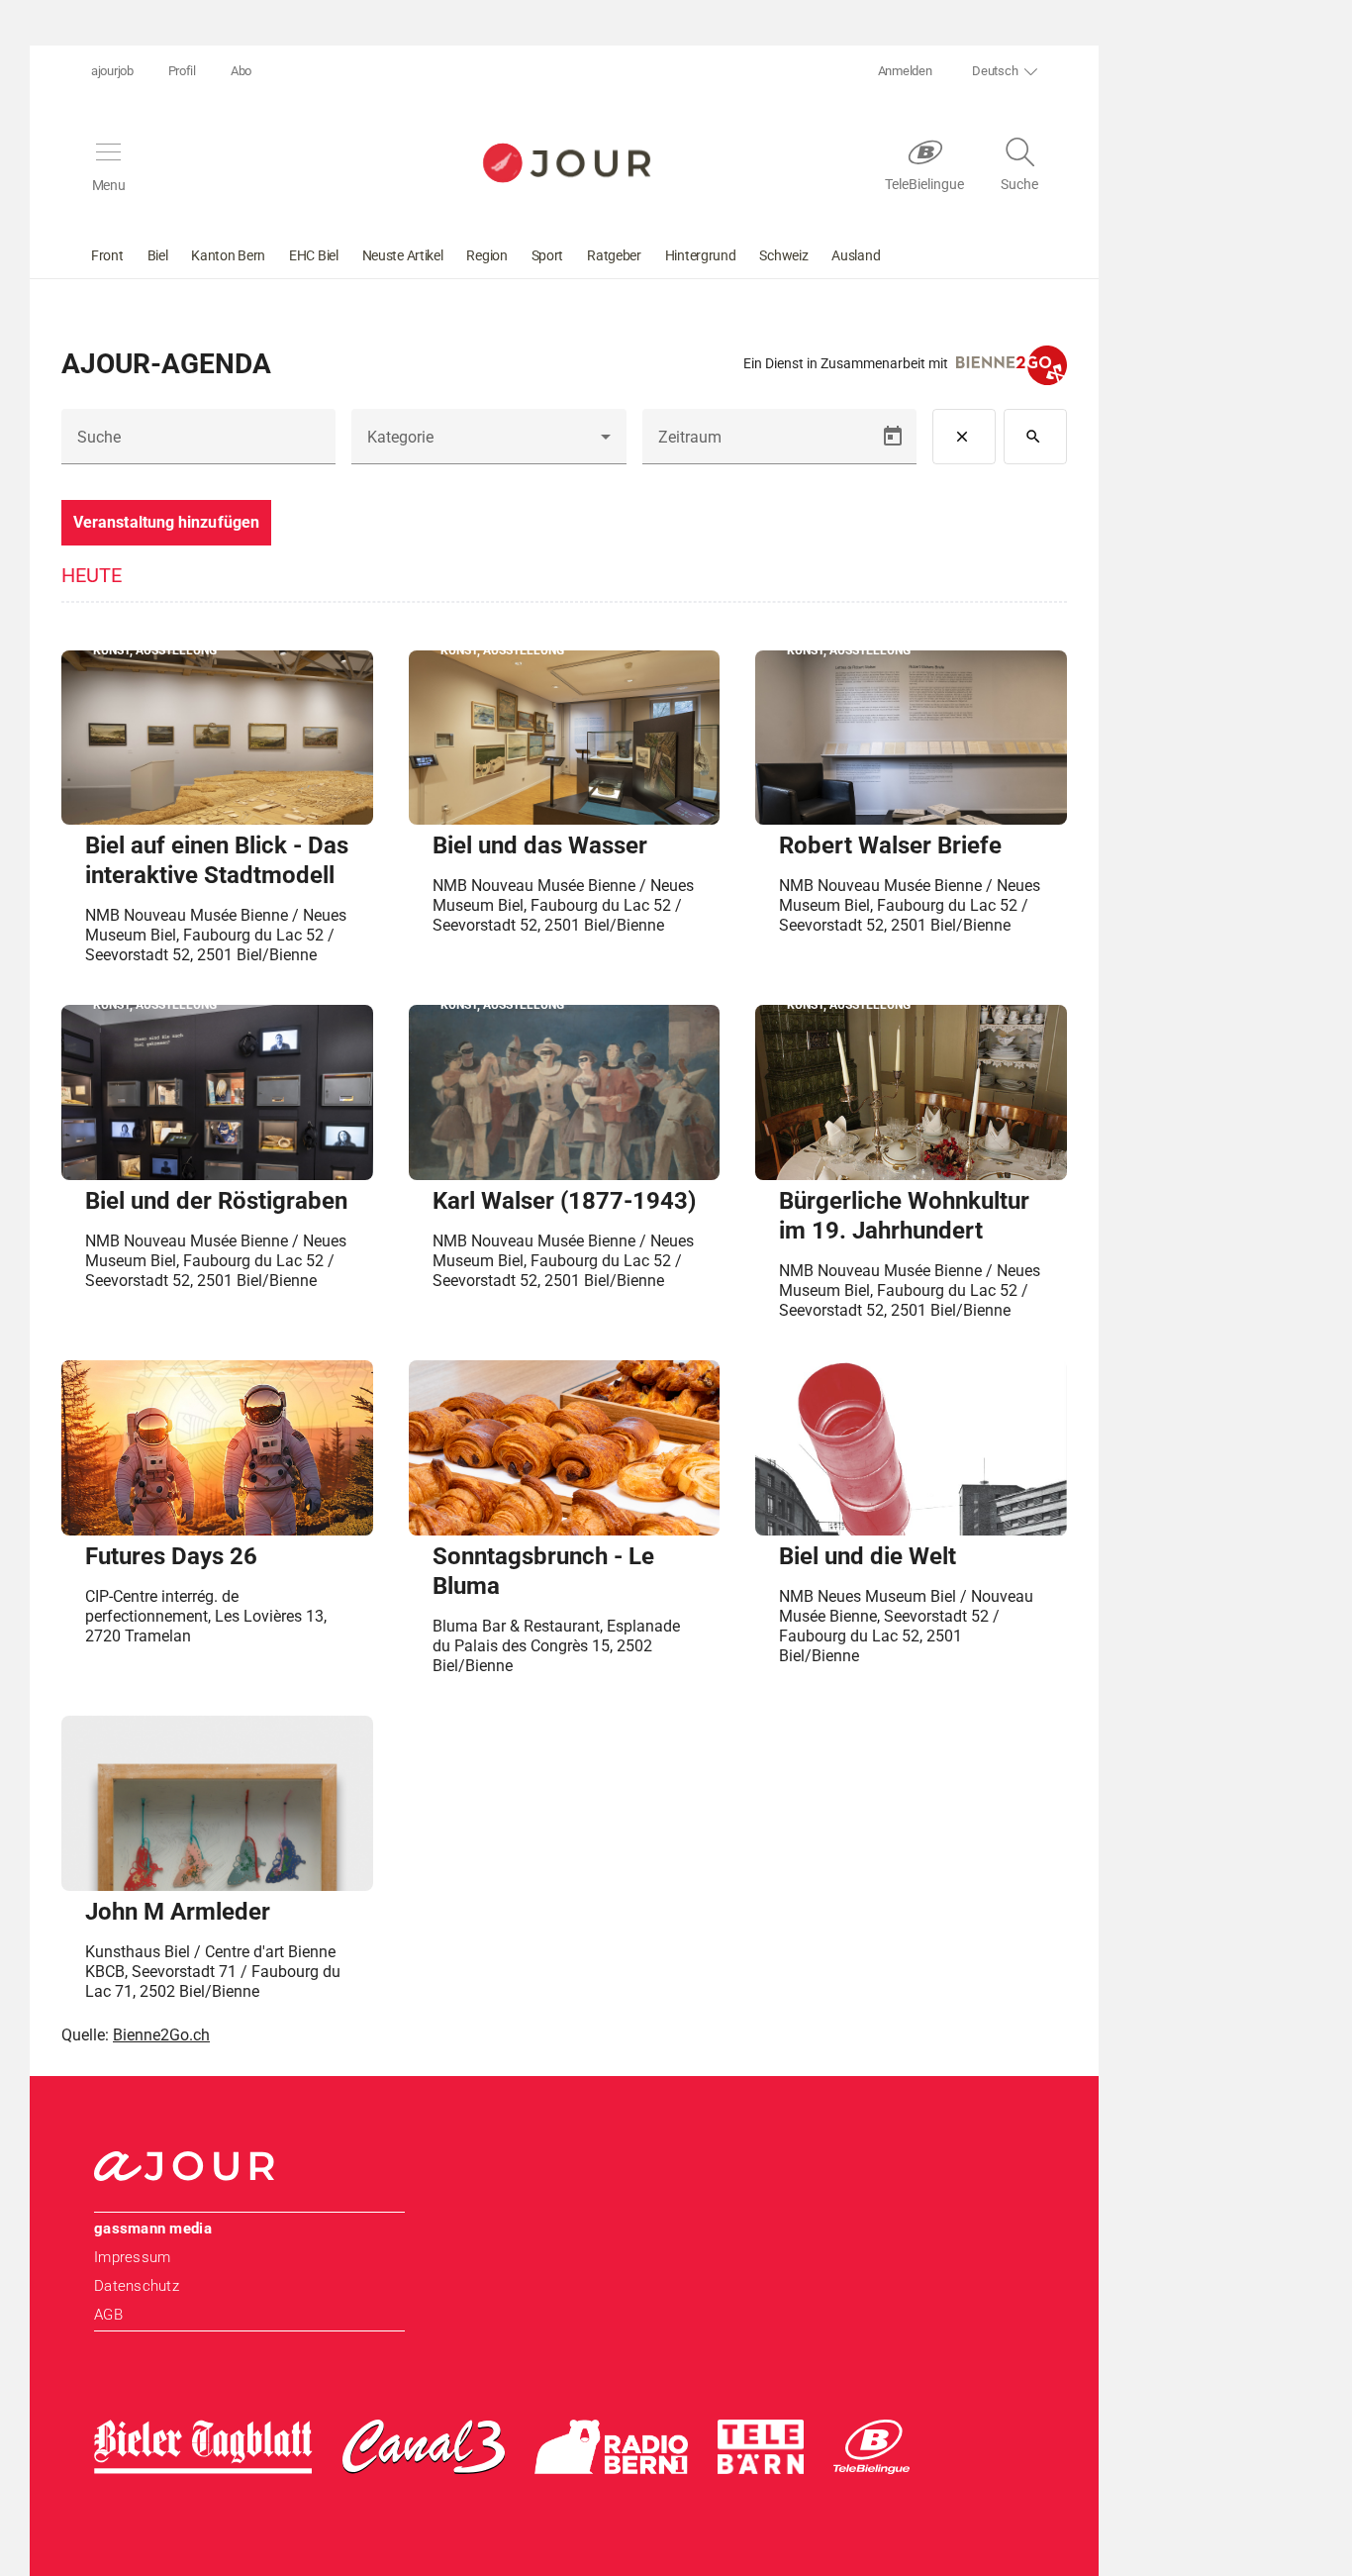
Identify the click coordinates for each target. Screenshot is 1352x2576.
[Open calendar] (893, 437)
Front (107, 255)
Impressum (132, 2257)
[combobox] (488, 445)
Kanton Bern (228, 255)
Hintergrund (701, 255)
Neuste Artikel (403, 255)
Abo (241, 71)
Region (486, 255)
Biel (158, 255)
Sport (548, 255)
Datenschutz (137, 2286)
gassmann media (153, 2229)
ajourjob (112, 71)
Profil (182, 71)
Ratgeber (614, 255)
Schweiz (783, 255)
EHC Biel (314, 255)
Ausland (856, 255)
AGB (108, 2315)
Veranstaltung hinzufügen (166, 522)
